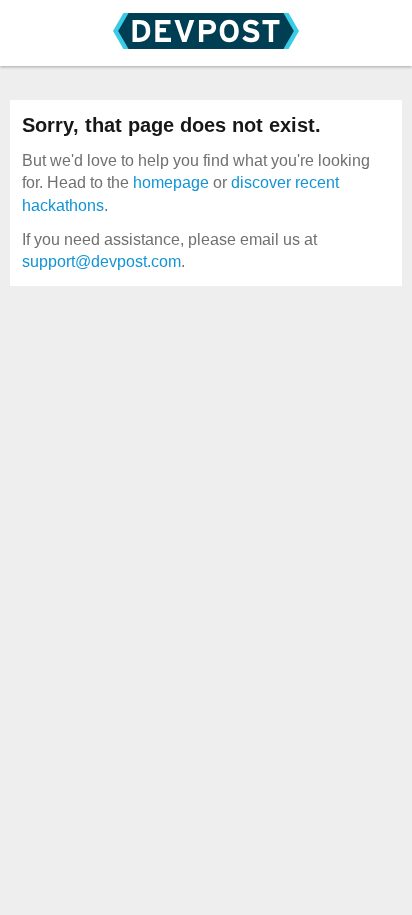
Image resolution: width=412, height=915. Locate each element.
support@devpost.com (101, 261)
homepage (171, 182)
